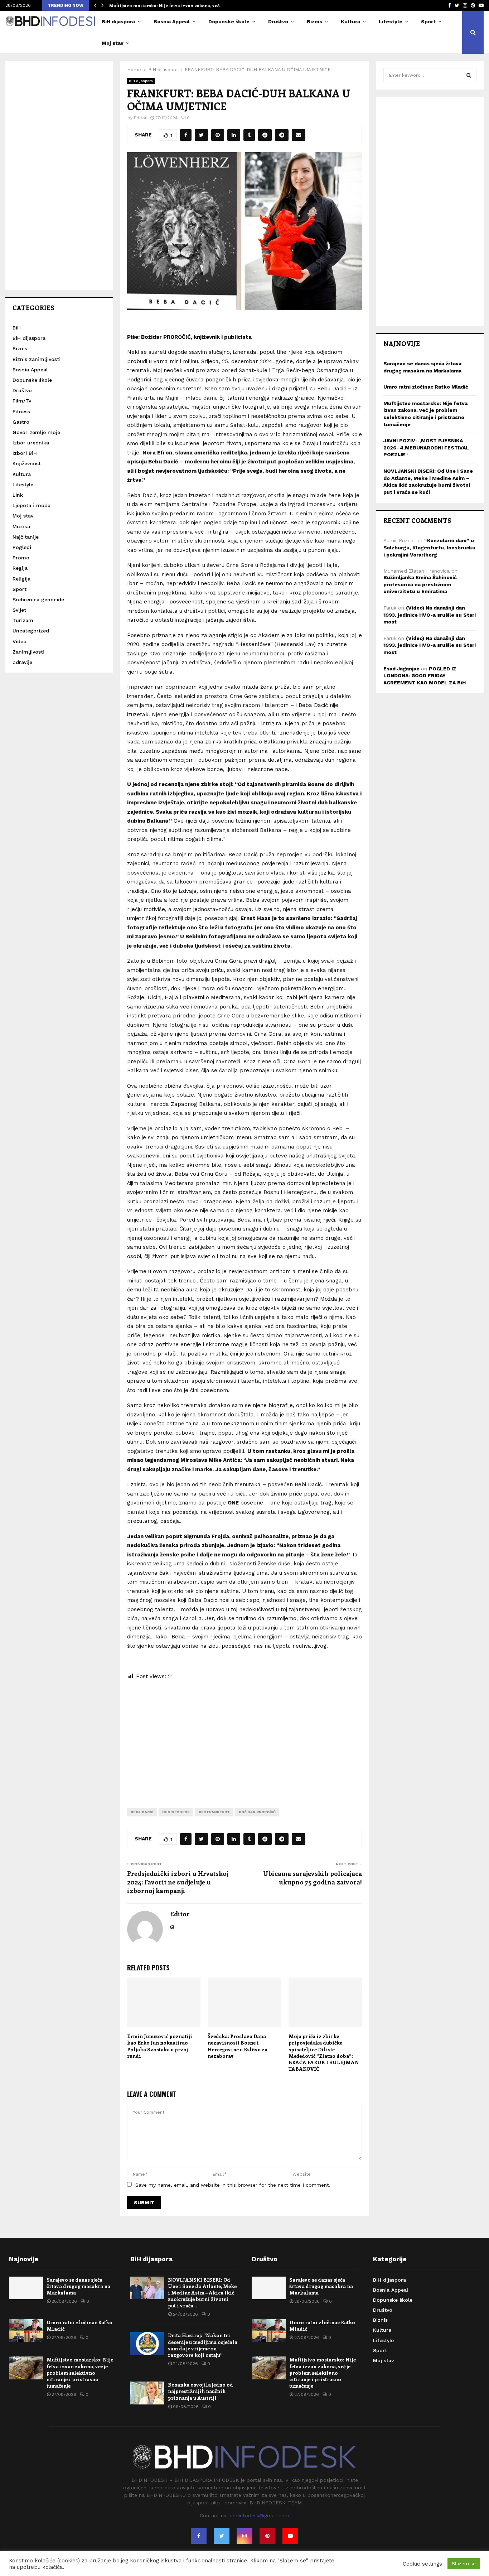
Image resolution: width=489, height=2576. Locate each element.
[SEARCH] (469, 75)
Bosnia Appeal (172, 21)
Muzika (21, 526)
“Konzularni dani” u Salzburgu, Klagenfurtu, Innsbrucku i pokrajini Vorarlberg (429, 547)
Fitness (21, 411)
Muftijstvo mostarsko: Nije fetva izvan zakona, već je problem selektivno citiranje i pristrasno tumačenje (80, 2373)
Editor (140, 118)
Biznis (314, 21)
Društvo (278, 21)
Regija (20, 568)
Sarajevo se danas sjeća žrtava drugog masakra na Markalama (78, 2286)
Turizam (23, 620)
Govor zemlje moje (36, 432)
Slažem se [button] (464, 2564)
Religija (21, 579)
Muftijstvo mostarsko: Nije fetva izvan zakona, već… (170, 5)
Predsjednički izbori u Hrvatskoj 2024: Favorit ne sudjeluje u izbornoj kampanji (178, 1882)
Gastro (21, 422)
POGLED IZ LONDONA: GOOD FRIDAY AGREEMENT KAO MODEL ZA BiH (425, 676)
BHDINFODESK (176, 1812)
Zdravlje (22, 662)
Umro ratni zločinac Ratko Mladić (426, 387)
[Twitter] (222, 2536)
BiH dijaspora (118, 21)
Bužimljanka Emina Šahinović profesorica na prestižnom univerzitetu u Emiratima (420, 584)
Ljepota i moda (32, 505)
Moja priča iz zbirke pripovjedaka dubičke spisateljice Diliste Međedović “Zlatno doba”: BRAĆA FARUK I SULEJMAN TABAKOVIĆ (324, 2052)
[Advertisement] (245, 1738)
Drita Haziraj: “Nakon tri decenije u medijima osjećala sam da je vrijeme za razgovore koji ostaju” (203, 2345)
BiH (17, 328)
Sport (428, 21)
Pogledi (22, 547)
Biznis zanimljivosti (37, 359)
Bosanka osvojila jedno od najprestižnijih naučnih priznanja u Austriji (200, 2391)
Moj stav (113, 43)
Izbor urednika (31, 443)
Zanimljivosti (28, 652)
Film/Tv (22, 401)
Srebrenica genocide (38, 600)
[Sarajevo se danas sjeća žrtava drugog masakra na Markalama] (26, 2288)
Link (18, 495)
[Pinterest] (267, 2536)
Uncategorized (31, 631)
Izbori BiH (25, 453)
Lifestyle (391, 21)
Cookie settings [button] (422, 2564)
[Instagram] (245, 2536)
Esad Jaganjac (401, 669)
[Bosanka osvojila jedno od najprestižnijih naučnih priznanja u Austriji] (147, 2393)
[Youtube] (290, 2536)
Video (20, 641)
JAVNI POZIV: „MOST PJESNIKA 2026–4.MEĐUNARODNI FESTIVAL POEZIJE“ (426, 447)
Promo (21, 558)
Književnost (27, 463)
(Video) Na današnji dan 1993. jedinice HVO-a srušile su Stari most (430, 615)
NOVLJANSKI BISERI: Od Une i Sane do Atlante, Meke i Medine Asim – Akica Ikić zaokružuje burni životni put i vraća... (202, 2293)
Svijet (19, 610)
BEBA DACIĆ (142, 1812)
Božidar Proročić (257, 1812)
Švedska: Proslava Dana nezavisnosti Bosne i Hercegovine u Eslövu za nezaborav (238, 2046)
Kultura (350, 21)
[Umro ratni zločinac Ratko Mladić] (26, 2331)
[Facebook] (199, 2536)
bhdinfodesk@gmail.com (259, 2515)
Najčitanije (26, 537)
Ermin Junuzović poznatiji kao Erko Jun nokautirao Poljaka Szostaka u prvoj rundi (160, 2046)
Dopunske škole (229, 21)
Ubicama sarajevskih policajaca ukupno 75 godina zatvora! (313, 1878)
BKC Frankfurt (214, 1812)
